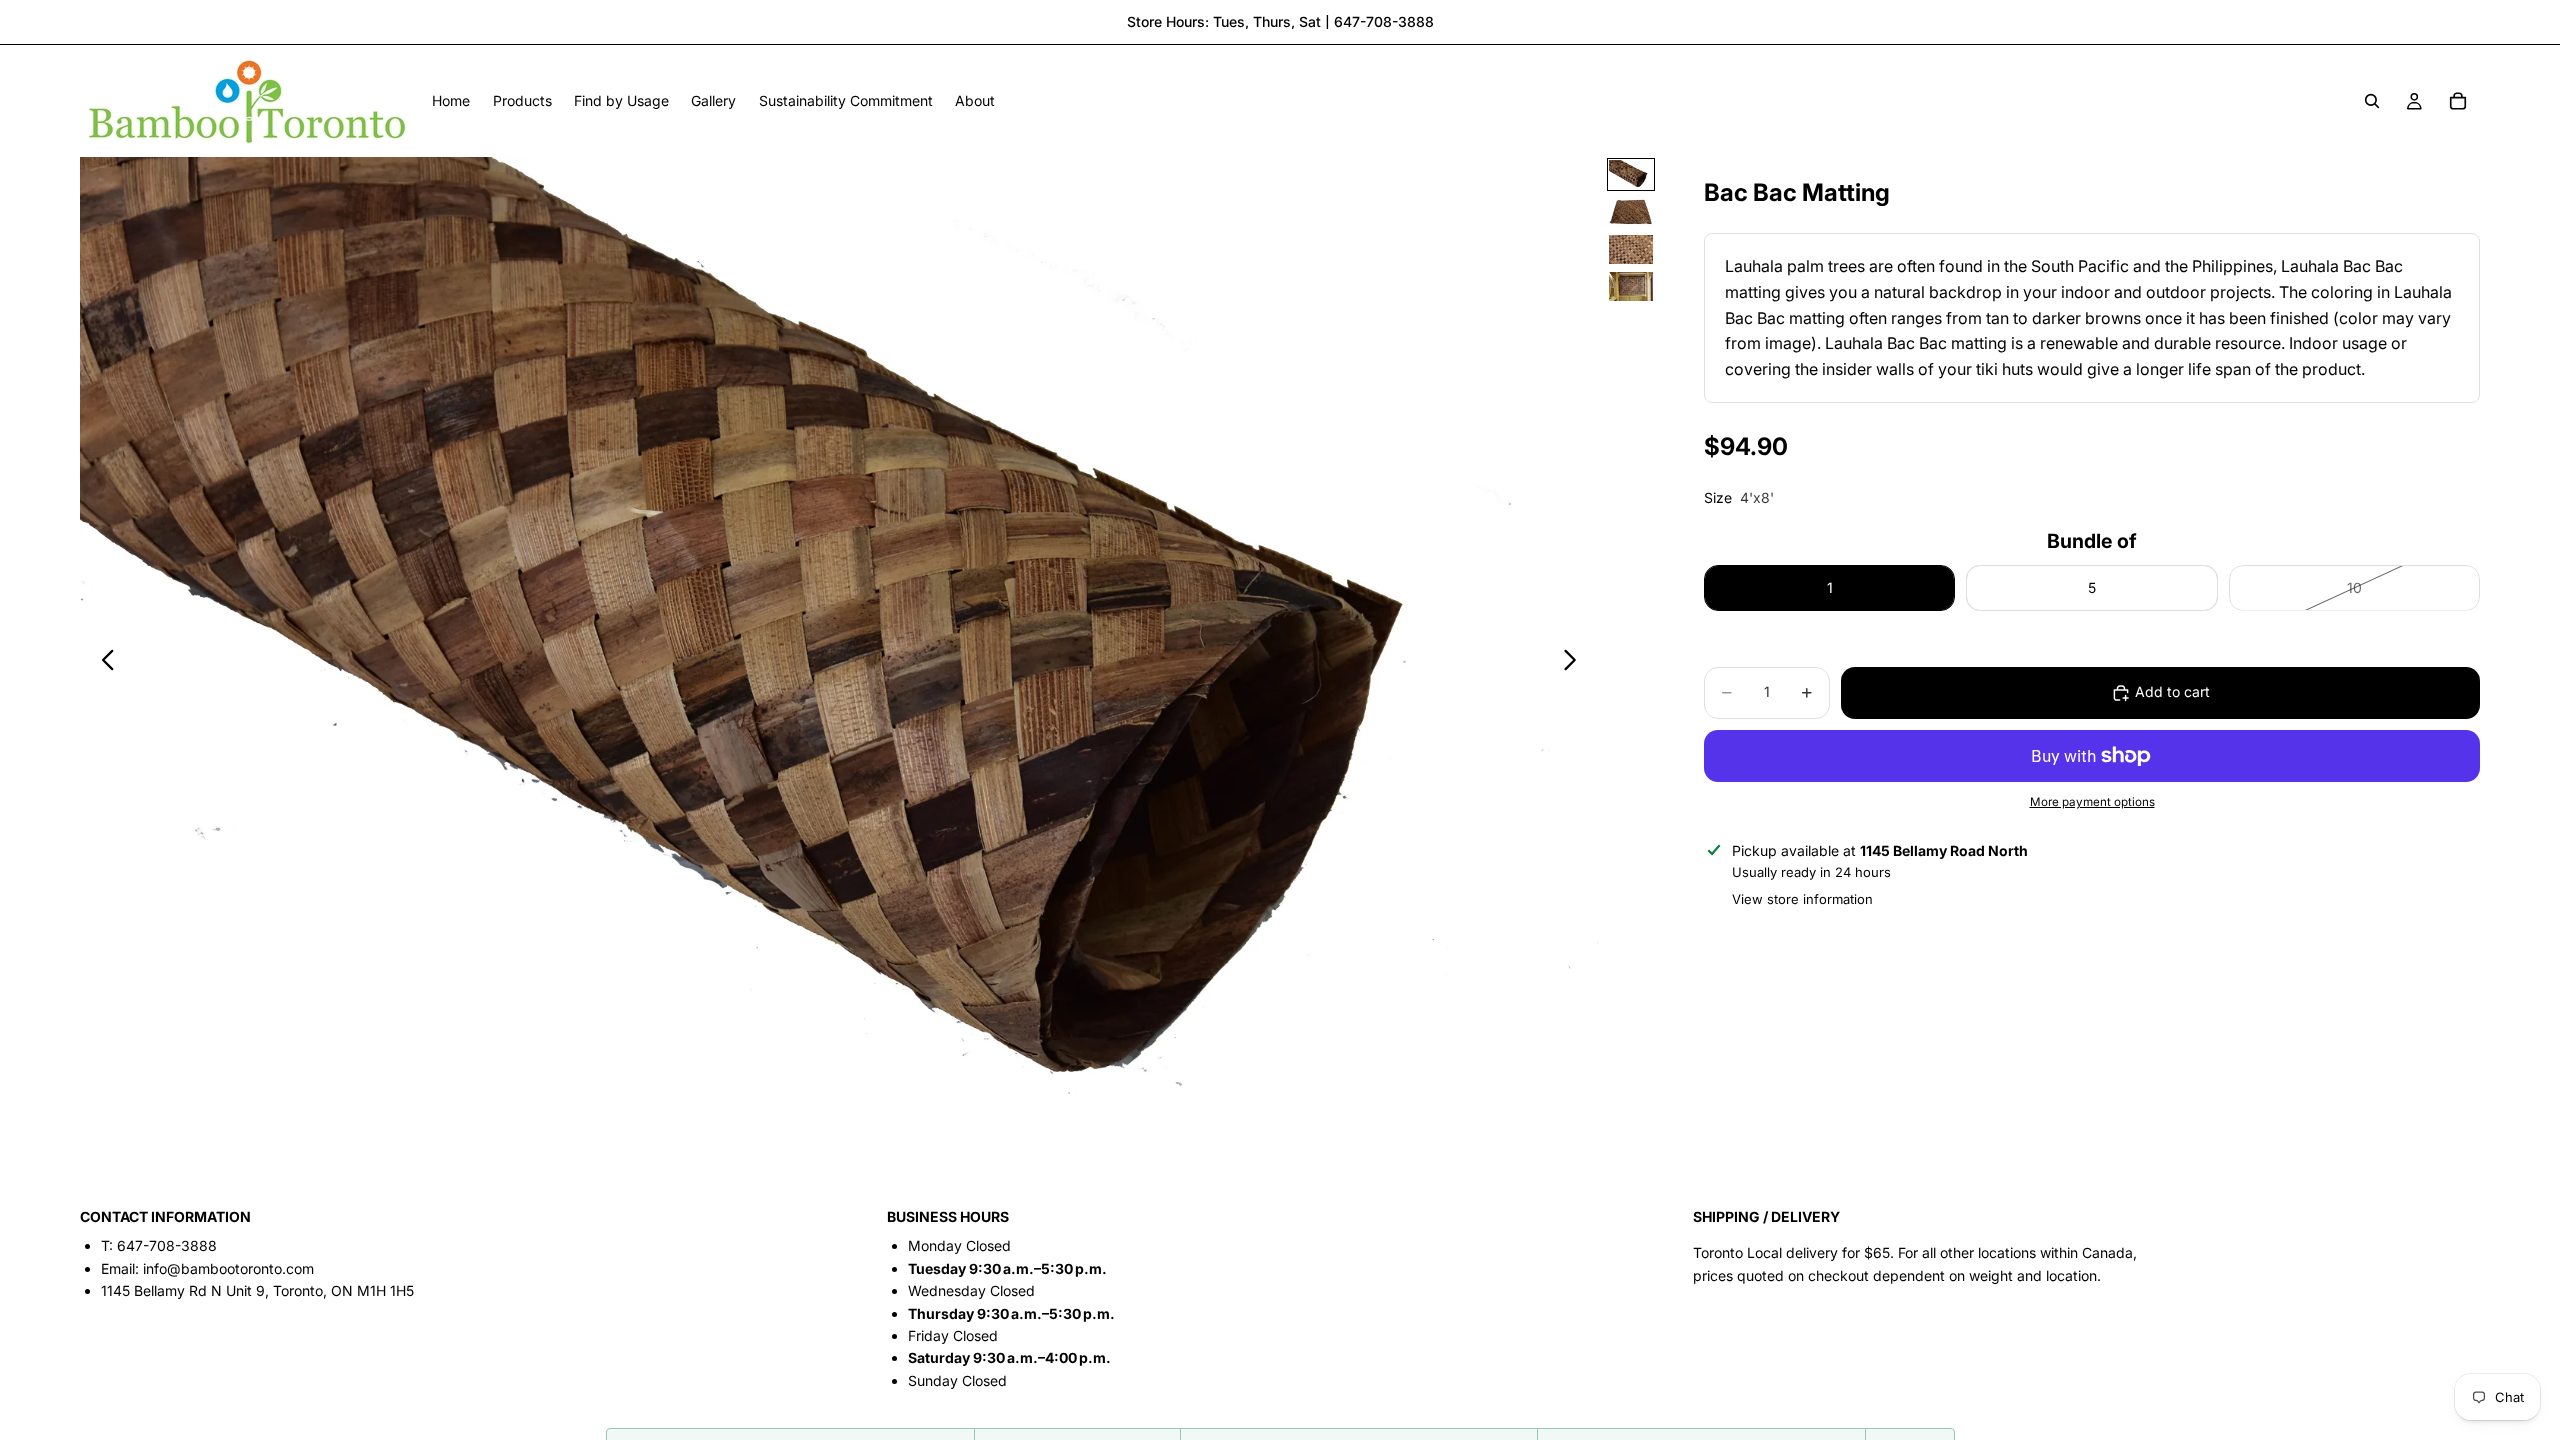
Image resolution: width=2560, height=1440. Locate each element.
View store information (1802, 899)
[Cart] (2458, 101)
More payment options (2092, 802)
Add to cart (2172, 691)
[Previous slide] (102, 664)
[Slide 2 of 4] (1631, 211)
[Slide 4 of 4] (1631, 286)
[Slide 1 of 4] (1631, 174)
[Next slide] (1575, 664)
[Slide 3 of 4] (1631, 249)
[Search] (2372, 101)
